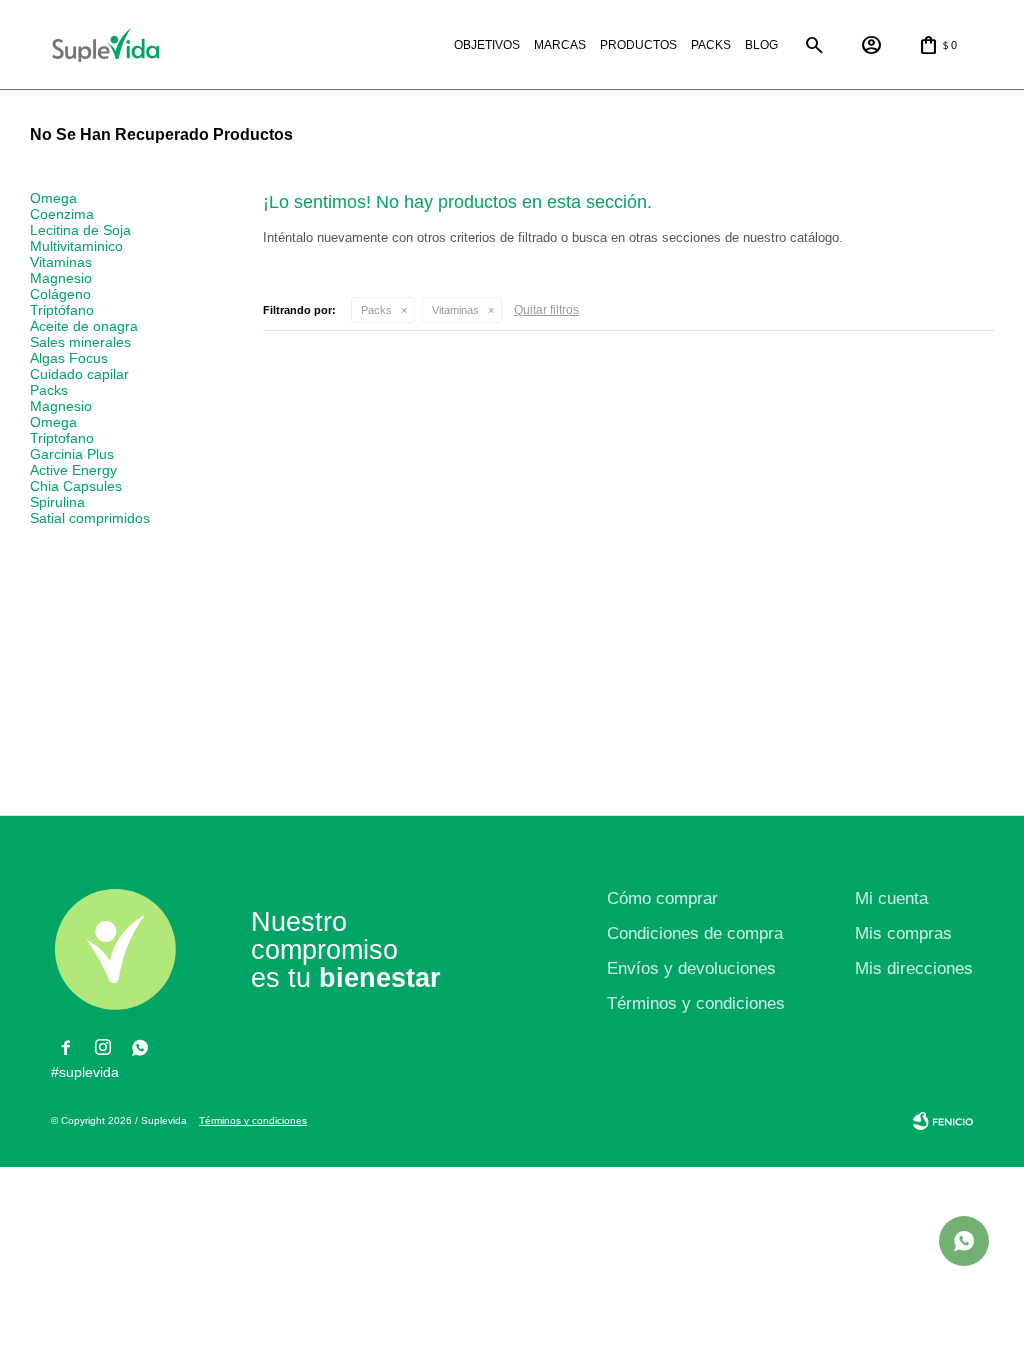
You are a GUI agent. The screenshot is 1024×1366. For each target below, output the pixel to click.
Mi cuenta (891, 898)
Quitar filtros (546, 310)
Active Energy (73, 470)
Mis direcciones (914, 968)
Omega (53, 198)
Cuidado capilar (79, 374)
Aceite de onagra (84, 326)
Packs (711, 45)
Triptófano (62, 310)
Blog (761, 45)
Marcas (560, 45)
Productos (638, 45)
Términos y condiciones (696, 1003)
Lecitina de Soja (80, 230)
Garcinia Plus (72, 454)
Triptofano (62, 438)
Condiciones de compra (695, 933)
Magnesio (61, 278)
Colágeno (60, 294)
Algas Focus (69, 358)
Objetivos (487, 45)
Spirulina (57, 502)
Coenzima (62, 214)
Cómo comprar (662, 898)
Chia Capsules (76, 486)
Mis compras (903, 933)
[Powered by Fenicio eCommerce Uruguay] (943, 1121)
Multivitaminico (76, 246)
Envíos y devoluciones (691, 968)
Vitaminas (455, 310)
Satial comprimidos (90, 518)
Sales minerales (80, 342)
